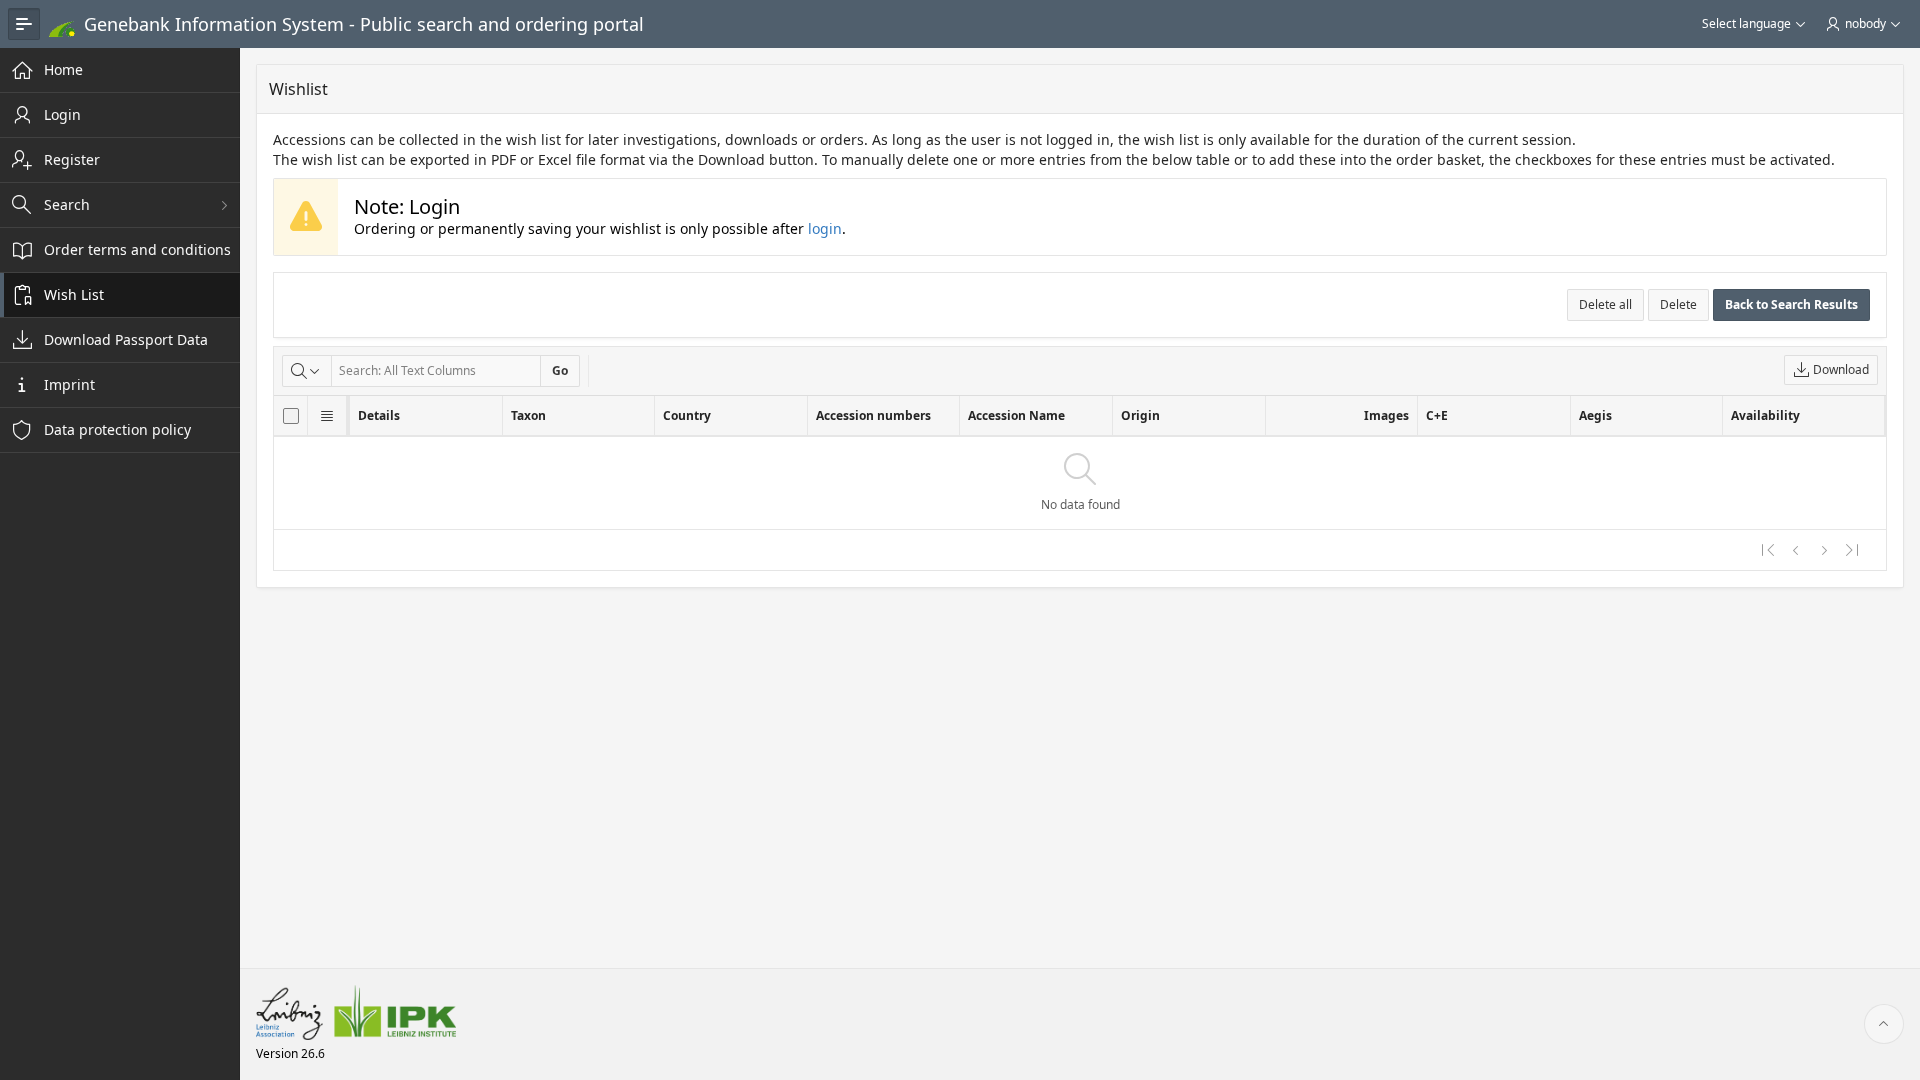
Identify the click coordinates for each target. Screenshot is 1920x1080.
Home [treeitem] (63, 69)
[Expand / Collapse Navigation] (24, 24)
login (825, 228)
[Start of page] (1884, 1024)
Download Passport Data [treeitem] (126, 339)
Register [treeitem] (72, 159)
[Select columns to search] (307, 371)
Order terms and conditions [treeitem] (137, 249)
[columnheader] (291, 416)
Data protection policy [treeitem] (117, 429)
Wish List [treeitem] (74, 294)
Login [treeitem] (62, 114)
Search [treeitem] (67, 204)
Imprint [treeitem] (69, 384)
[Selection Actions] (327, 416)
